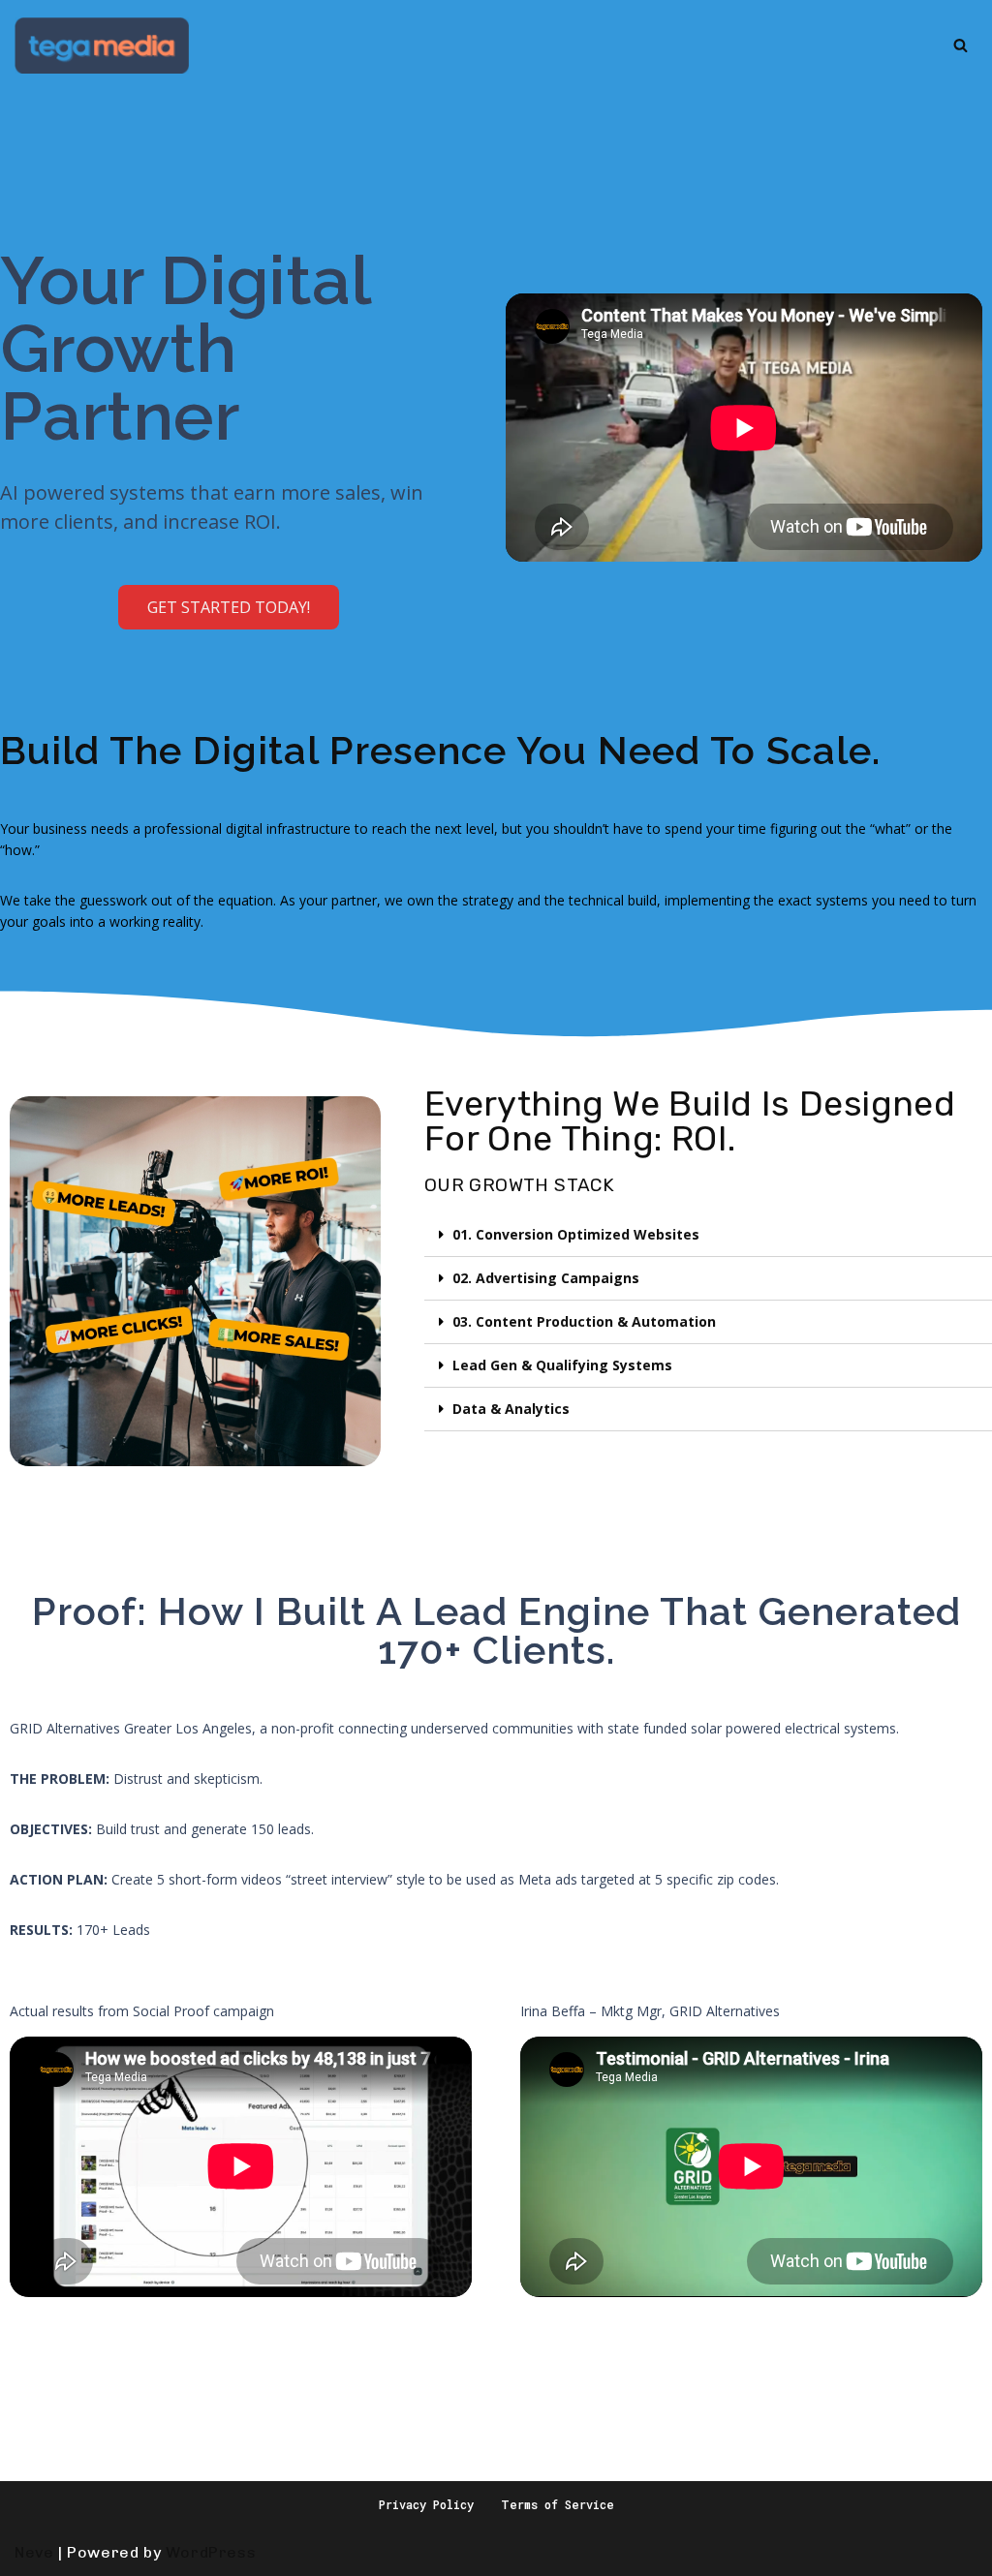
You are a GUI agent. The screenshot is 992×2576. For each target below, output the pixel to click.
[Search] (961, 45)
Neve (34, 2552)
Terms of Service (558, 2504)
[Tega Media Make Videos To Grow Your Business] (102, 46)
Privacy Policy (426, 2504)
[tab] (708, 1235)
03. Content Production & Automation (584, 1321)
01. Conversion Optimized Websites (576, 1234)
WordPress (211, 2552)
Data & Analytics (511, 1409)
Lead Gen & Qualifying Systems (562, 1365)
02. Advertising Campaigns (546, 1278)
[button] (229, 607)
